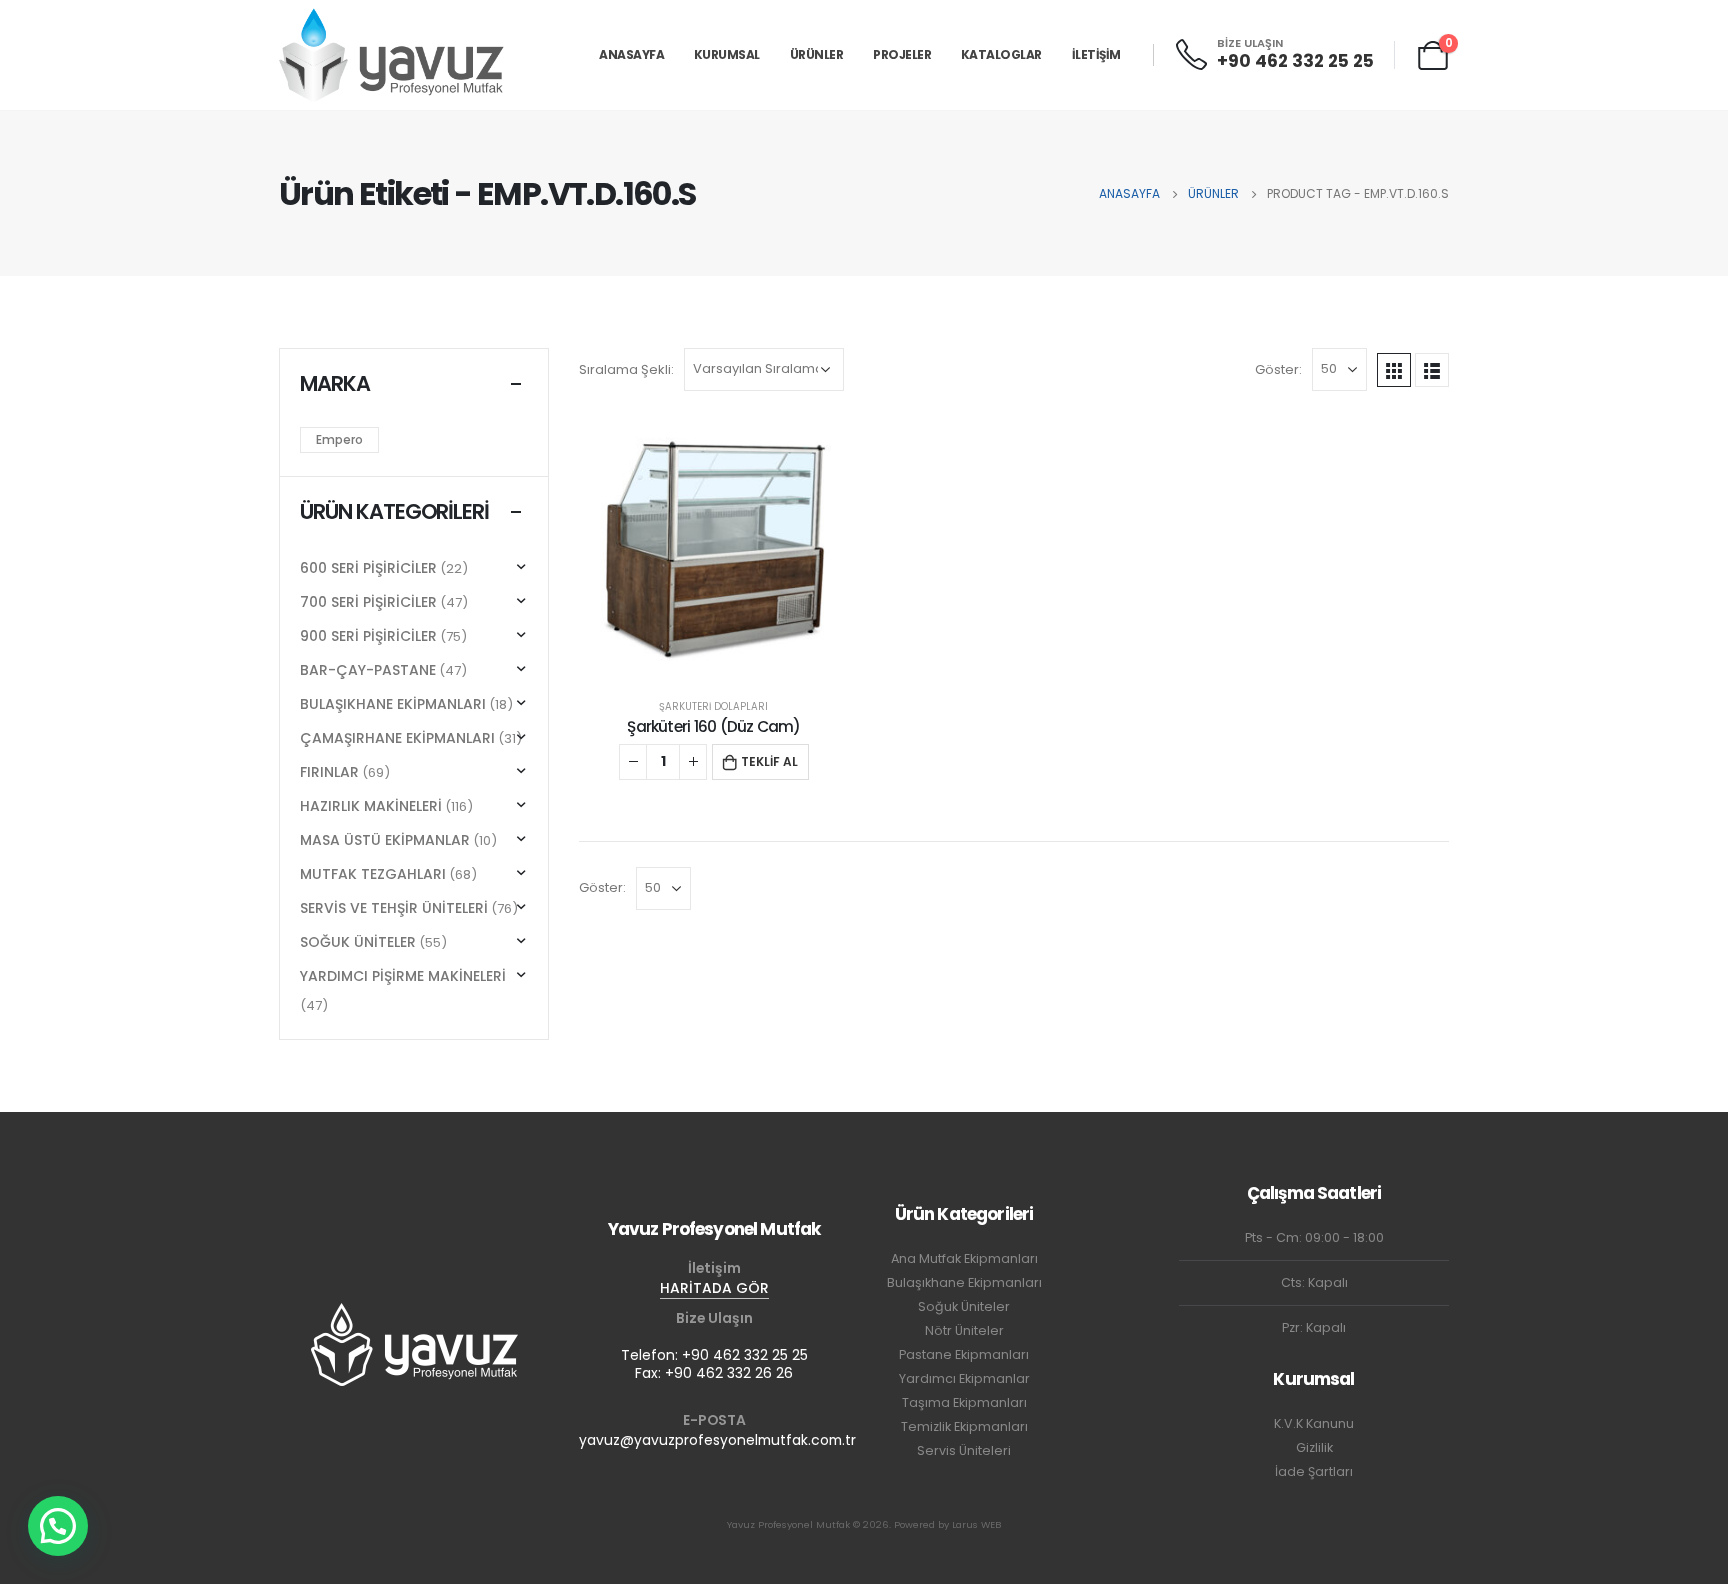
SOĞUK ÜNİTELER (358, 942)
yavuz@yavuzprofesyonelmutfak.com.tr (717, 1440)
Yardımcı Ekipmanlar (964, 1378)
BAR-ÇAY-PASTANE (368, 670)
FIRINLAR (329, 772)
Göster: (1278, 369)
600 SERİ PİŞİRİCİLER (368, 568)
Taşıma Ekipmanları (964, 1402)
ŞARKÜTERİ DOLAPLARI (713, 706)
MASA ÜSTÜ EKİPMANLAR (385, 840)
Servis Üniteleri (964, 1450)
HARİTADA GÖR (714, 1288)
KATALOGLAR (1001, 54)
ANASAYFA (631, 54)
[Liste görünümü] (1432, 370)
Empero (339, 439)
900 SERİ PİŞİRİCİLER (368, 636)
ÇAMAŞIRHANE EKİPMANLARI (397, 738)
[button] (58, 1526)
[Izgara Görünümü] (1394, 370)
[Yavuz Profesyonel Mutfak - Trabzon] (391, 54)
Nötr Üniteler (964, 1330)
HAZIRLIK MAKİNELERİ (371, 806)
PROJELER (902, 54)
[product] (714, 551)
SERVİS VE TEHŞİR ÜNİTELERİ (394, 908)
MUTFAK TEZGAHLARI (373, 874)
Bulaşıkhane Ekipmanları (964, 1282)
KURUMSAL (727, 54)
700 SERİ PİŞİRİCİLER (368, 602)
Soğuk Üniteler (964, 1306)
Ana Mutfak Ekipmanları (964, 1258)
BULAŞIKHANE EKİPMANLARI (393, 704)
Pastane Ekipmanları (964, 1354)
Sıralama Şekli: (626, 369)
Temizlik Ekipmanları (964, 1426)
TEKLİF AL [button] (769, 761)
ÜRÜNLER (817, 54)
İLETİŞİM (1096, 54)
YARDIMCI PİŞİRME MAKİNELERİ (403, 976)
